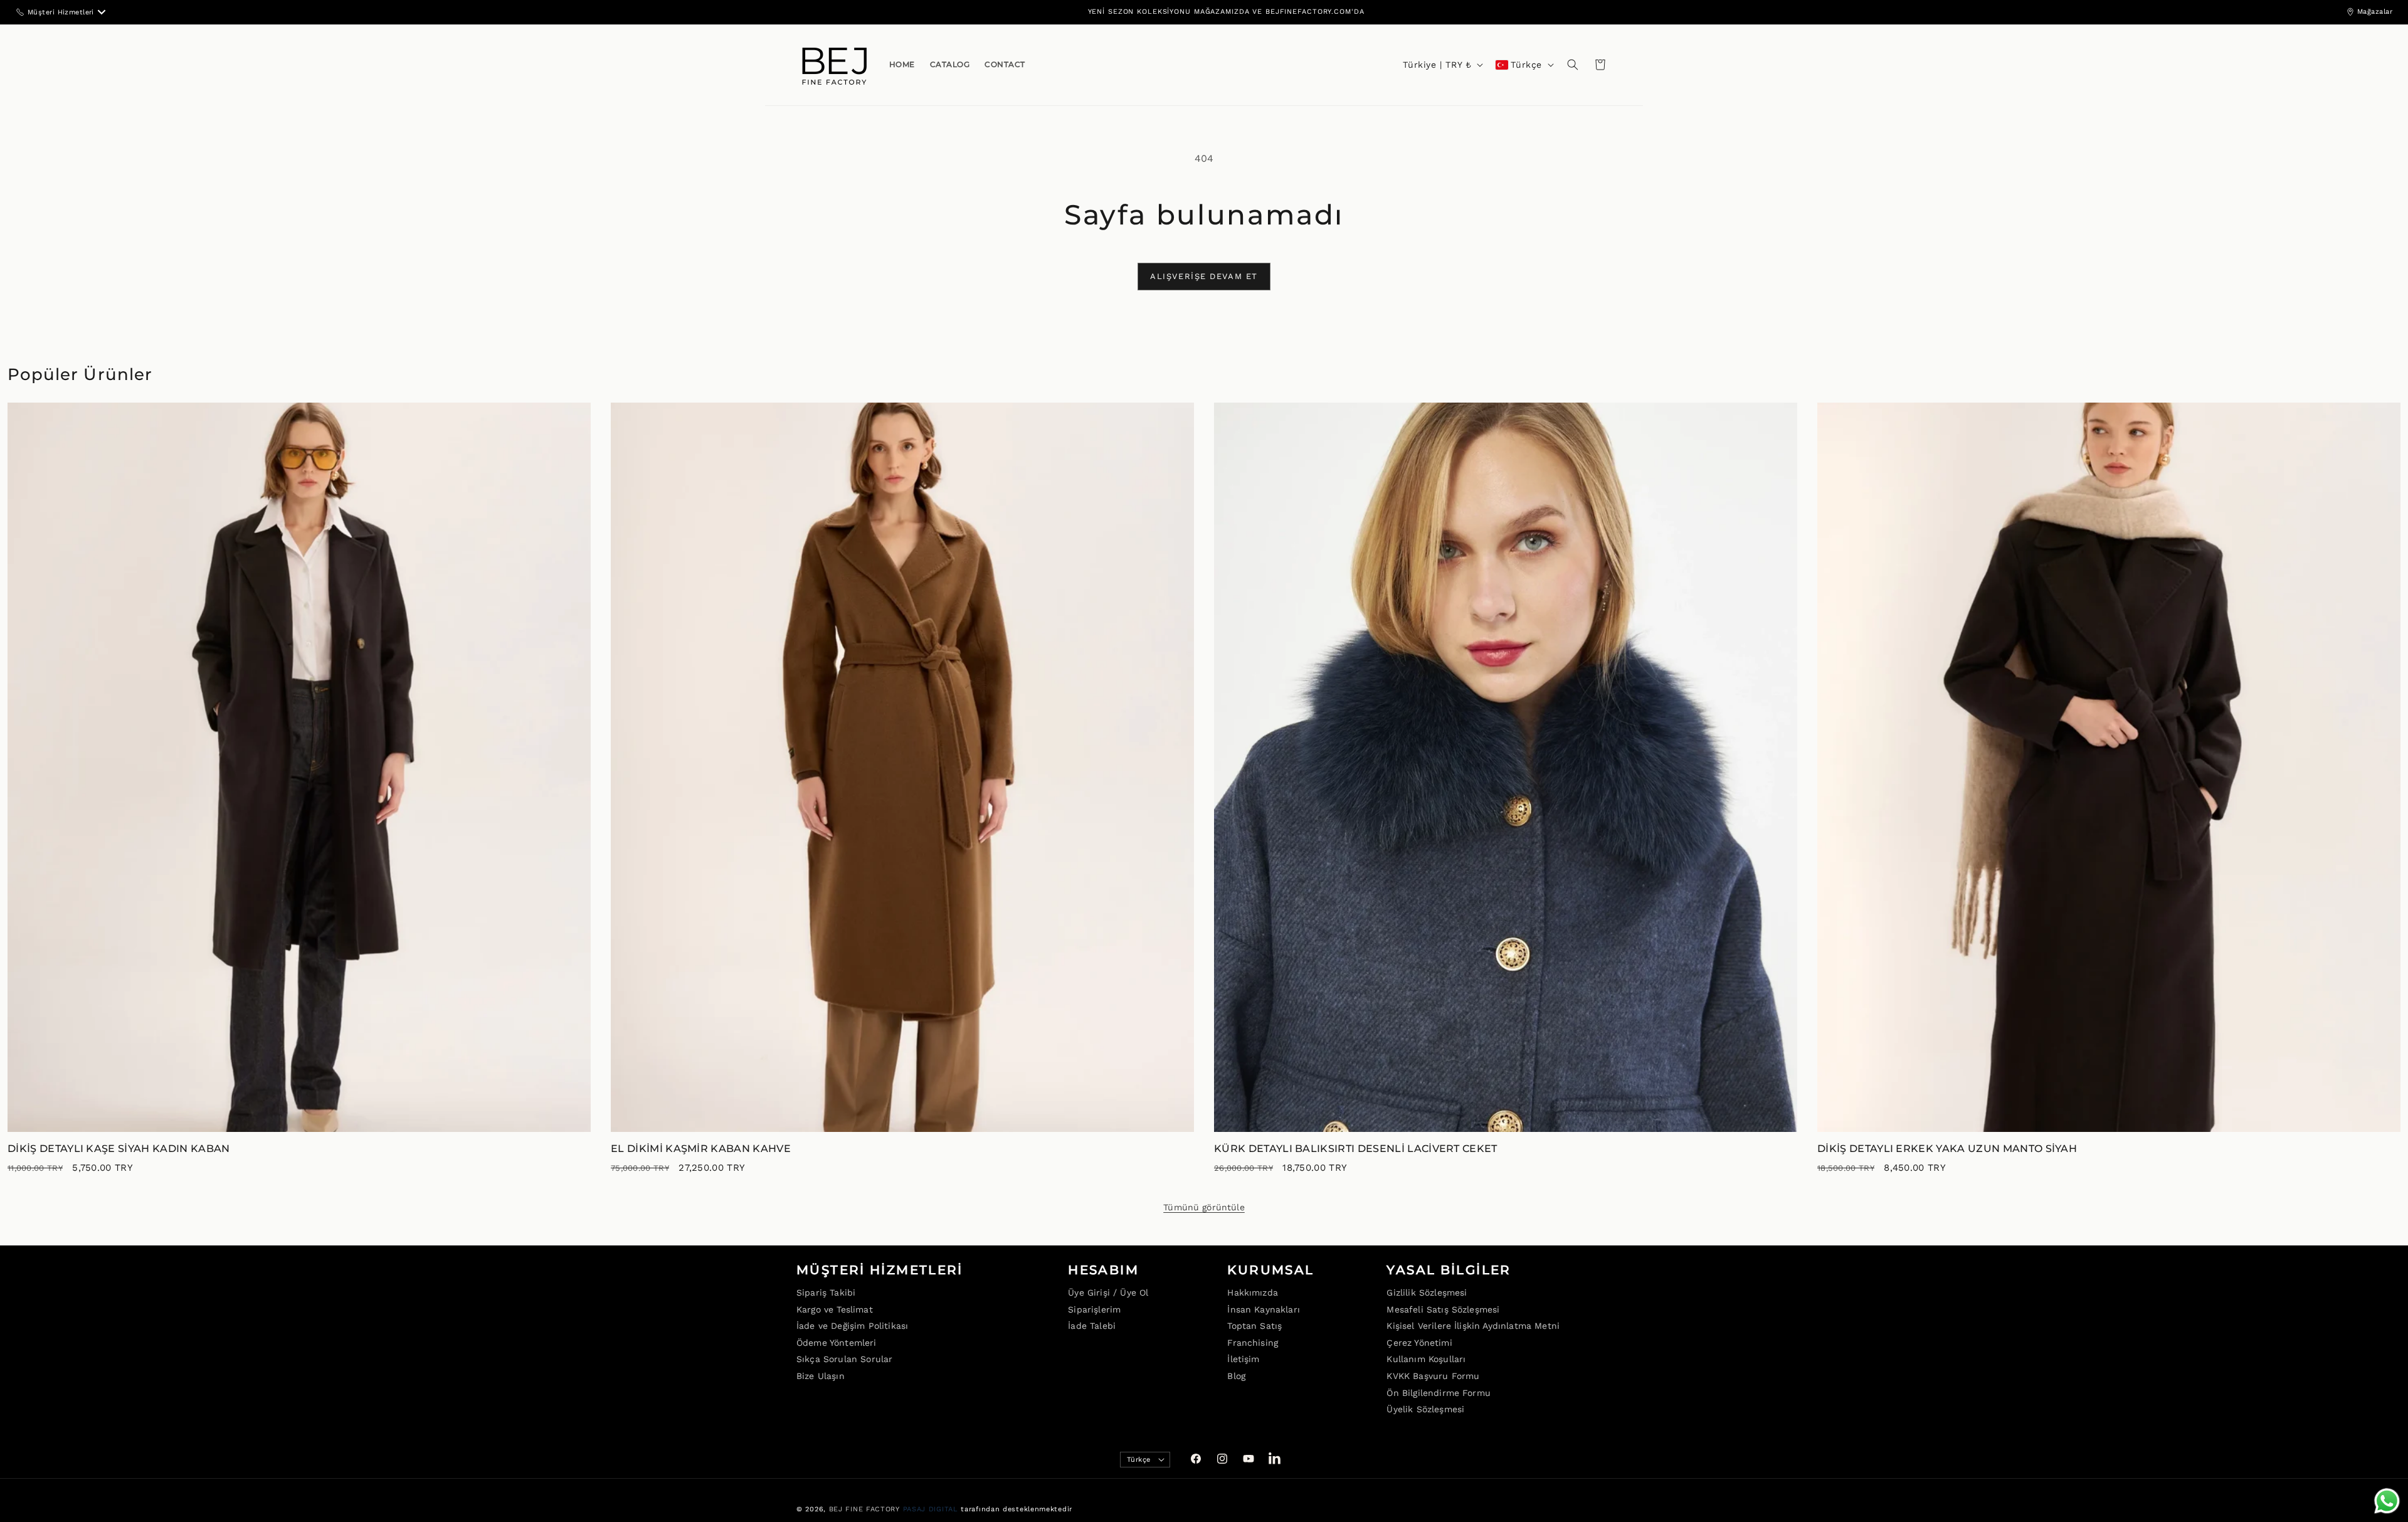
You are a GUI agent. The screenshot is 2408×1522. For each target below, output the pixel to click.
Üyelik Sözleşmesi (1425, 1409)
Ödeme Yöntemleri (837, 1342)
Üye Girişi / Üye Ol (1108, 1292)
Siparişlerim (1094, 1309)
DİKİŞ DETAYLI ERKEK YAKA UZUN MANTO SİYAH (1947, 1149)
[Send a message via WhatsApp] (2387, 1501)
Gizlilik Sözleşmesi (1427, 1292)
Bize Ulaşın (821, 1376)
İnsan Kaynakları (1264, 1309)
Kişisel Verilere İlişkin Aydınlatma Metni (1473, 1326)
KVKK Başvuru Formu (1433, 1376)
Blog (1236, 1376)
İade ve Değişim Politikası (852, 1326)
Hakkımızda (1253, 1292)
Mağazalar (2375, 12)
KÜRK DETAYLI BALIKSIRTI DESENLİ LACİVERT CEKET (1356, 1149)
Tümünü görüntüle (1204, 1207)
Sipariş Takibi (826, 1292)
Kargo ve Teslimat (835, 1309)
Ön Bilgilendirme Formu (1439, 1392)
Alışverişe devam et (1204, 276)
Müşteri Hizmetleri (61, 12)
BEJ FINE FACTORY (864, 1509)
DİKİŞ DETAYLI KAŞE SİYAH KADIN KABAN (119, 1149)
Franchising (1253, 1342)
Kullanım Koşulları (1426, 1359)
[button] (1573, 65)
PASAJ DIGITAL (931, 1509)
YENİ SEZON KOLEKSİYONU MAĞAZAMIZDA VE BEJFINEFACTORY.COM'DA (1226, 12)
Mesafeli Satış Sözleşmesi (1443, 1309)
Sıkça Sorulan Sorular (844, 1359)
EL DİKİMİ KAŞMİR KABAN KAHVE (701, 1149)
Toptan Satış (1254, 1326)
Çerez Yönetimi (1419, 1342)
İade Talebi (1092, 1326)
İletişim (1243, 1359)
